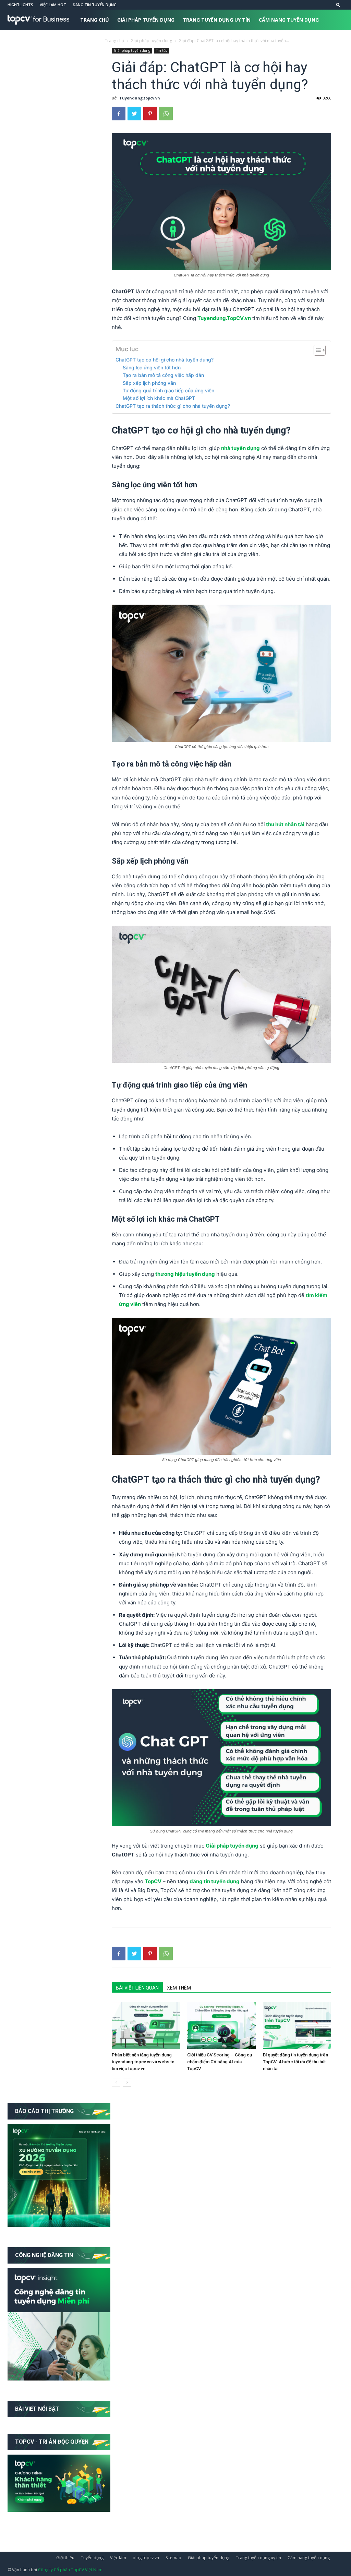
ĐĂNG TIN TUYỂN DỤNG (95, 5)
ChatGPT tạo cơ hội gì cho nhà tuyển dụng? (165, 360)
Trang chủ (95, 20)
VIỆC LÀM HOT (53, 5)
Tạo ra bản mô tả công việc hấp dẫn (163, 375)
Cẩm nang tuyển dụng (289, 20)
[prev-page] (116, 2082)
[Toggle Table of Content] (316, 350)
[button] (338, 5)
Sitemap (173, 2558)
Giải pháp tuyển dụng (146, 20)
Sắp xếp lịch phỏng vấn (149, 383)
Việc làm (118, 2558)
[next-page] (127, 2082)
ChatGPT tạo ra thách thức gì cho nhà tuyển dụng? (173, 406)
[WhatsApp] (166, 114)
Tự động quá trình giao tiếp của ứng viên (168, 390)
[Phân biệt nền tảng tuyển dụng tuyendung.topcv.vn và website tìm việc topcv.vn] (146, 2025)
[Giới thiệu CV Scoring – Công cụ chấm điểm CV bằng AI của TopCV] (221, 2025)
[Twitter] (134, 114)
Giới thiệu (65, 2558)
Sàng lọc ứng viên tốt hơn (152, 367)
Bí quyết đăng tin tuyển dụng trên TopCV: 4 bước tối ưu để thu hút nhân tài (295, 2062)
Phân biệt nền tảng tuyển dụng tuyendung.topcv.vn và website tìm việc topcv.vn (143, 2062)
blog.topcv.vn (146, 2558)
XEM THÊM (179, 1988)
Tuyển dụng (92, 2558)
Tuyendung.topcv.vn (140, 98)
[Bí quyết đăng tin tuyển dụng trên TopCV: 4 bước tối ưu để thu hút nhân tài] (297, 2025)
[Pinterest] (150, 114)
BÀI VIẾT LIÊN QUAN (137, 1988)
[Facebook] (119, 114)
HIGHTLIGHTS (20, 5)
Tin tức (90, 40)
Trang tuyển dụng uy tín (217, 20)
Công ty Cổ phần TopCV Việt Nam (70, 2570)
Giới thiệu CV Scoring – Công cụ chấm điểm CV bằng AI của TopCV (220, 2062)
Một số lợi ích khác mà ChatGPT (159, 398)
